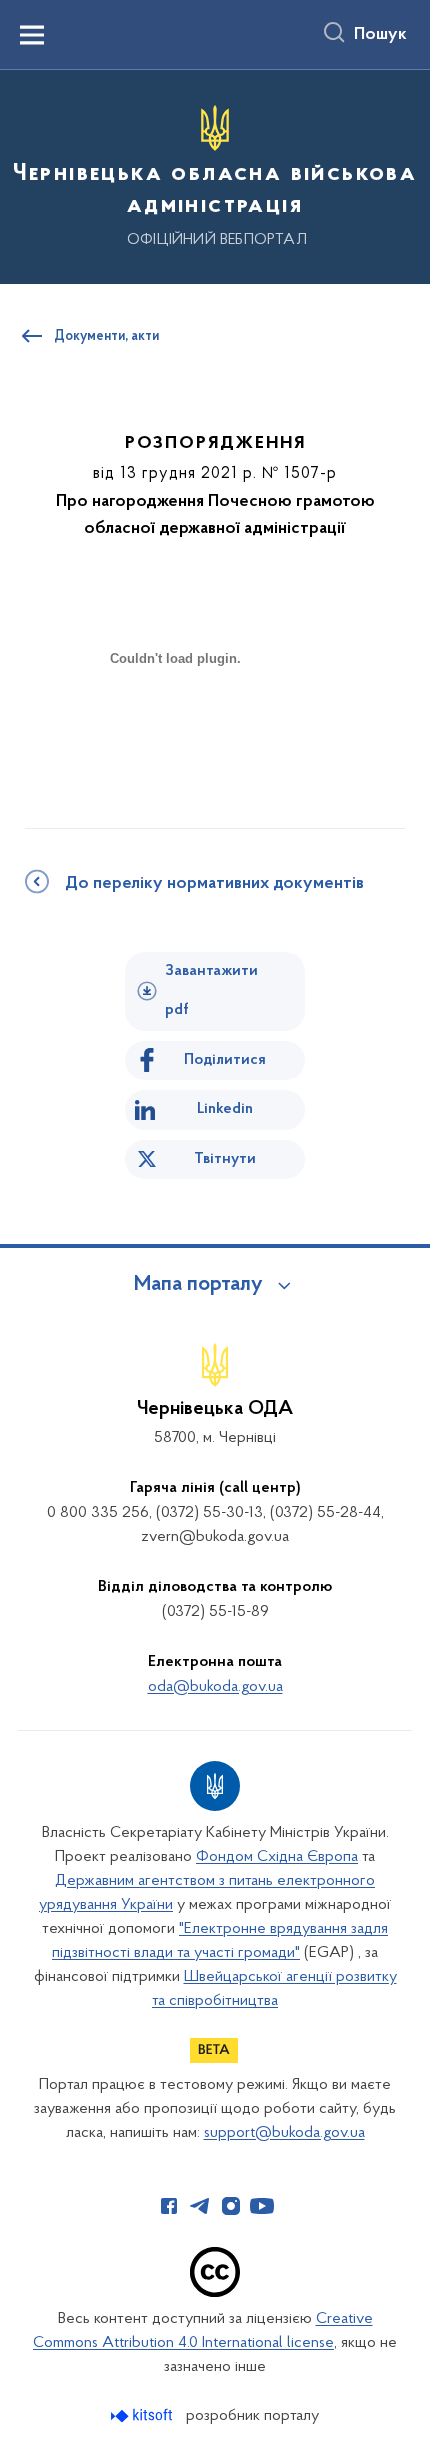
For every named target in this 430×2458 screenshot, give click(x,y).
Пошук (380, 35)
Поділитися (225, 1060)
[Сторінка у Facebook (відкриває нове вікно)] (169, 2206)
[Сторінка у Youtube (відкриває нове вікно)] (262, 2206)
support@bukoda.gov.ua (284, 2133)
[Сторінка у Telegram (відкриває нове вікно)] (200, 2206)
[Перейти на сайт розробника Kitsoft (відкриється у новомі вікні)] (143, 2415)
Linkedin (225, 1109)
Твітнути (225, 1159)
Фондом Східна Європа (277, 1857)
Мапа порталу (198, 1285)
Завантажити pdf (211, 990)
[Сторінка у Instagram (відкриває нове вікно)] (231, 2206)
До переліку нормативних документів (214, 884)
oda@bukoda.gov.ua (215, 1687)
